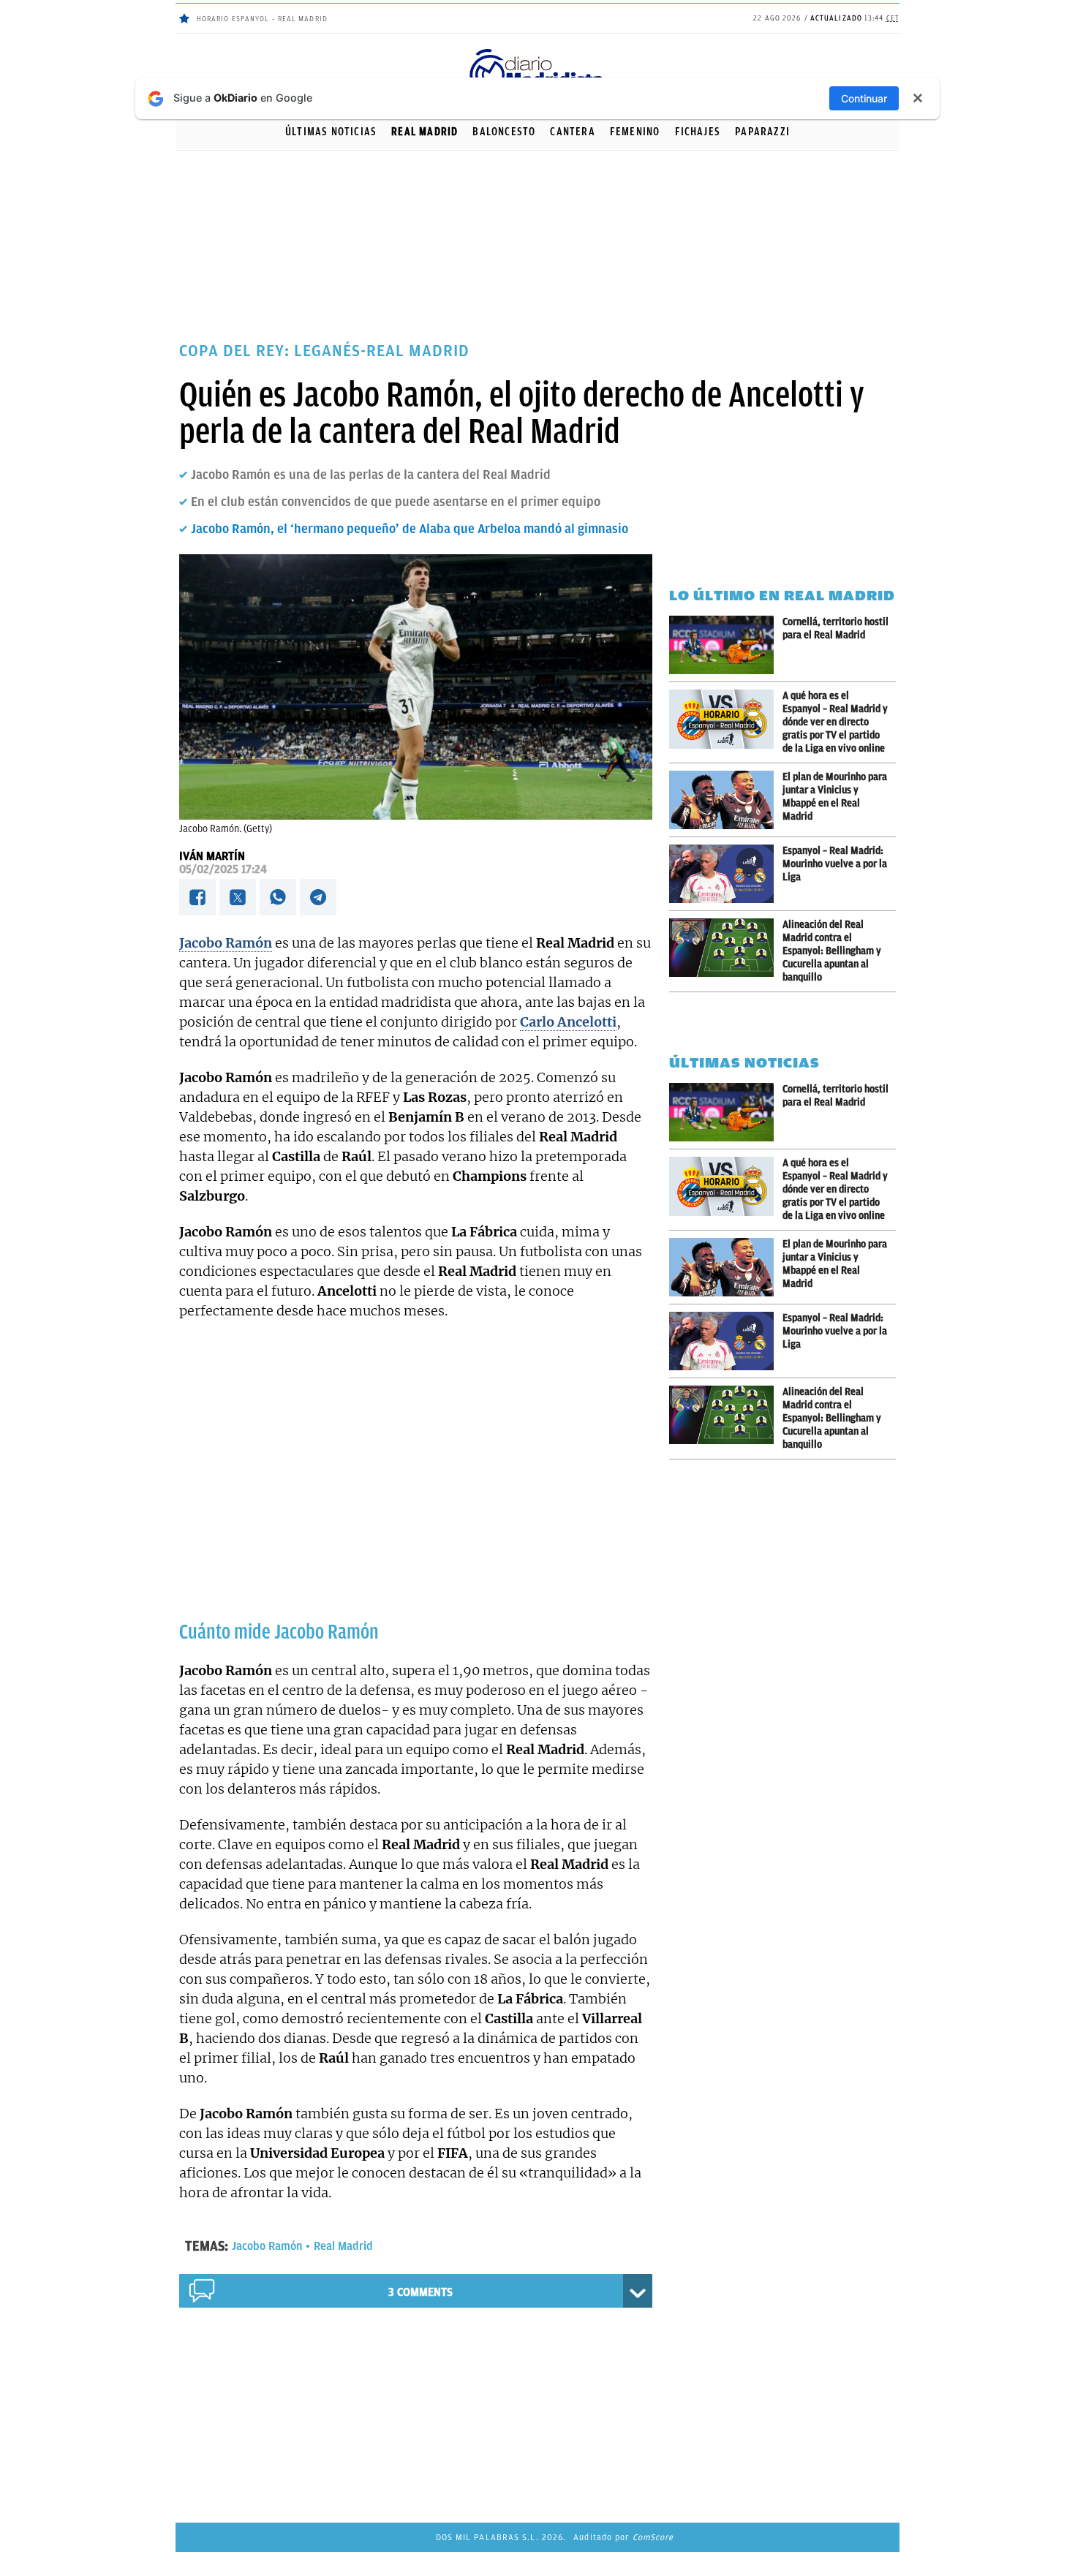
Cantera (572, 132)
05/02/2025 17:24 (223, 869)
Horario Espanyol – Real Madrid (262, 19)
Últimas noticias (331, 132)
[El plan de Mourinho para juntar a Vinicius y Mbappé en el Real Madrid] (726, 800)
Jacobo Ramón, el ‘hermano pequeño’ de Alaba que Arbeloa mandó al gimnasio (410, 529)
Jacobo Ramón (267, 2246)
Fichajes (698, 132)
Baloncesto (504, 132)
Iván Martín (212, 856)
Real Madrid (425, 132)
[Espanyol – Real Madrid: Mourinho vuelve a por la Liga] (726, 874)
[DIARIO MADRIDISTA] (537, 52)
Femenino (635, 132)
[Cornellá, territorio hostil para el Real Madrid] (726, 645)
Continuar (864, 98)
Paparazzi (762, 132)
